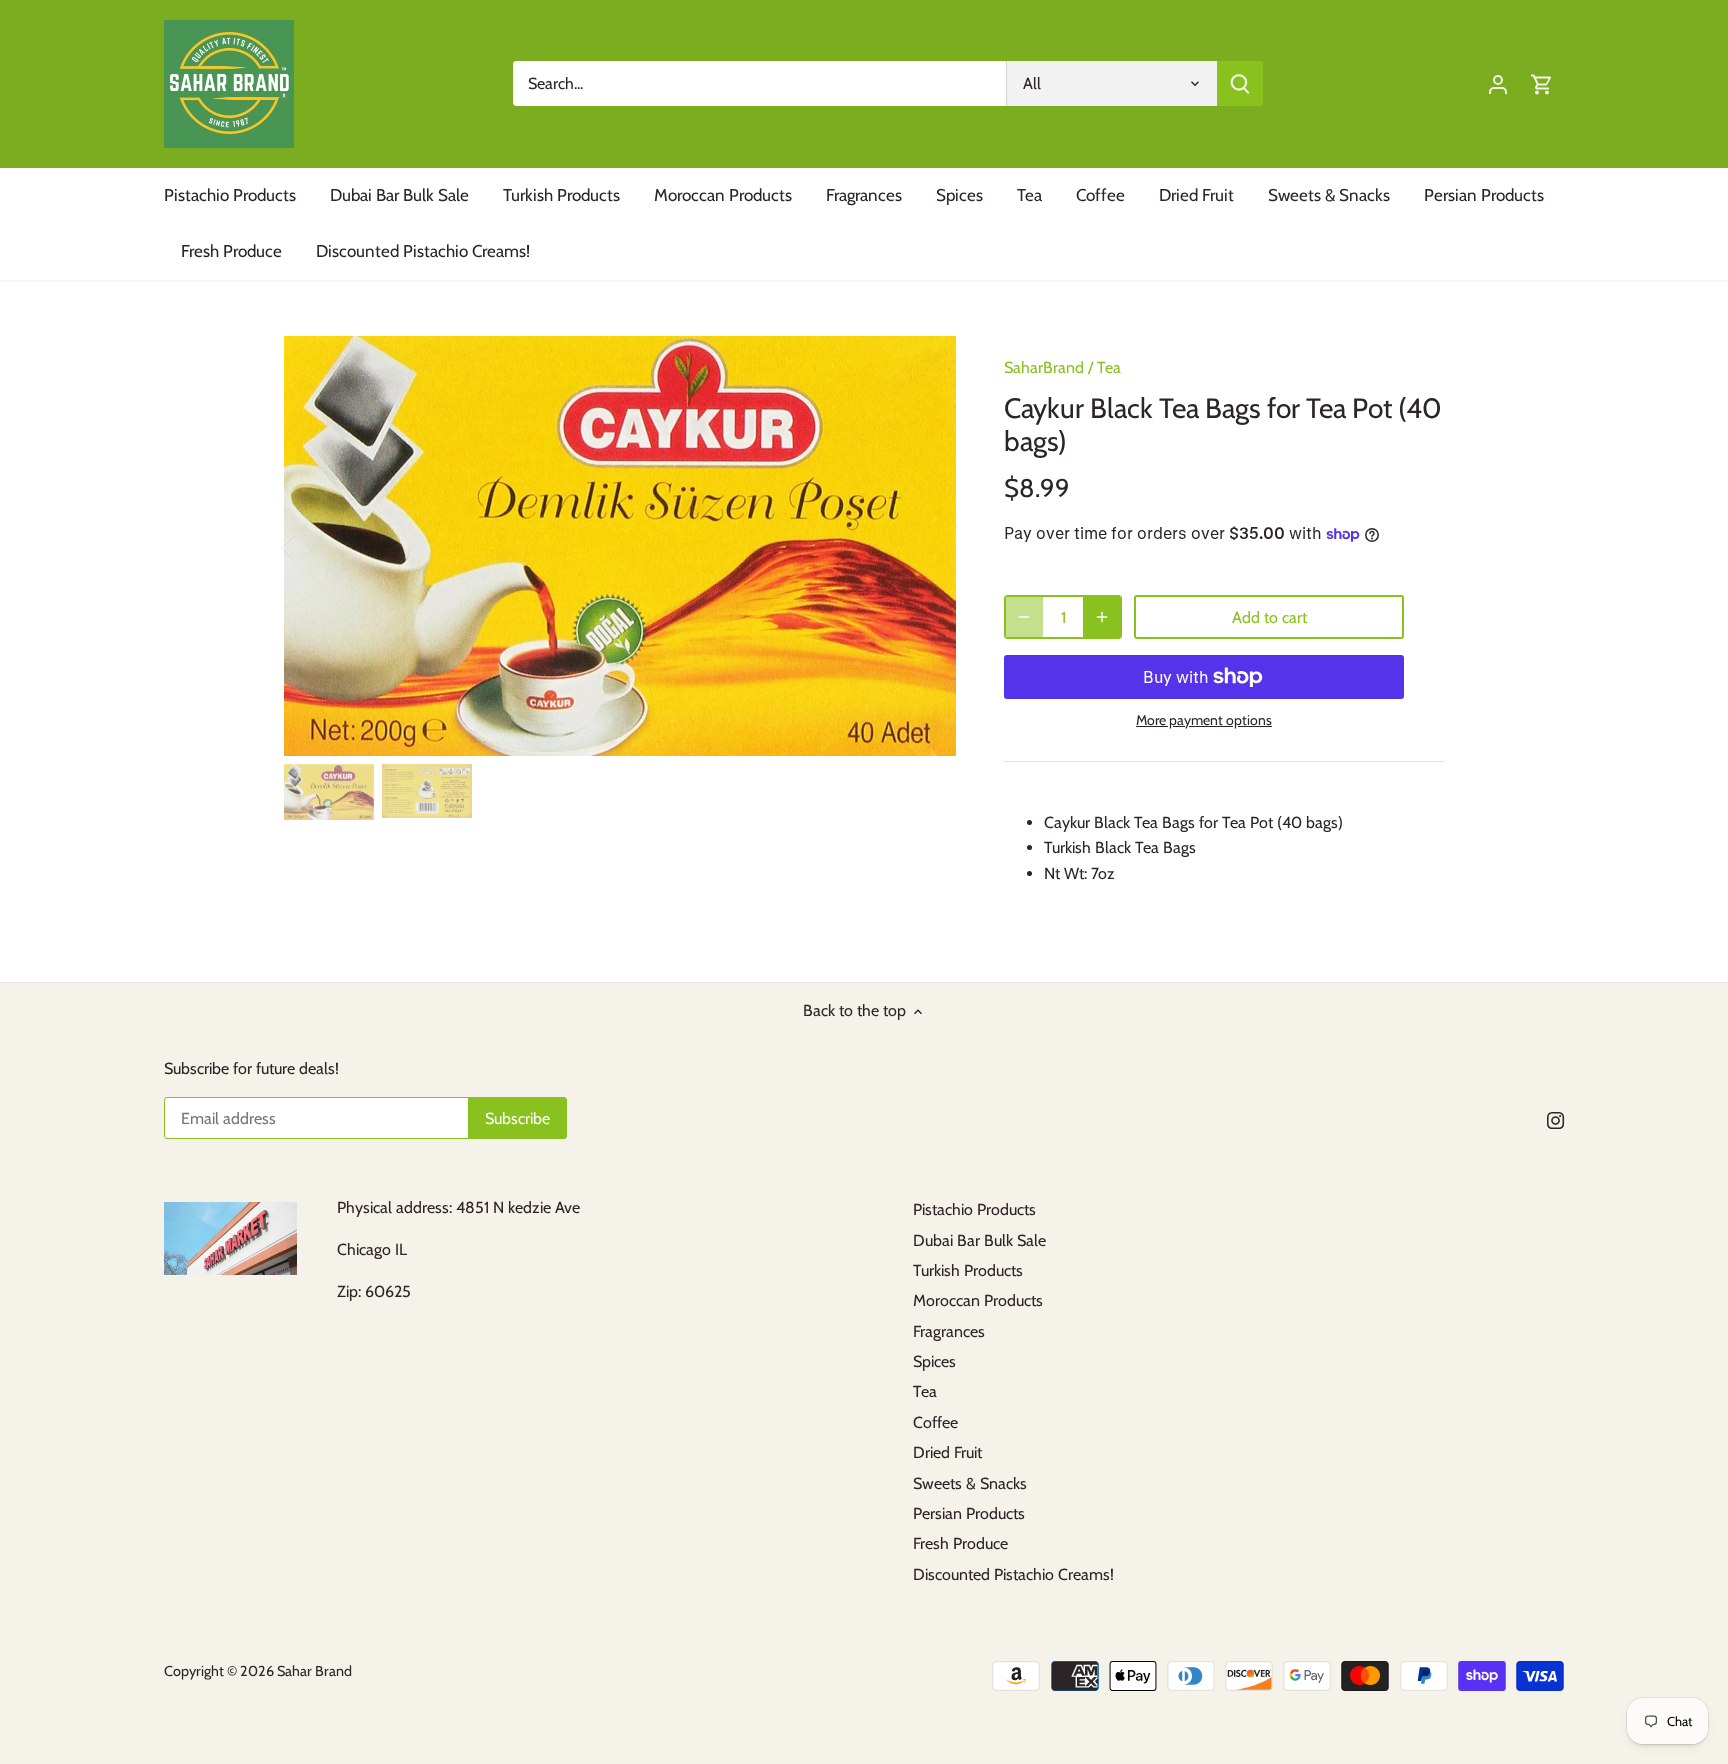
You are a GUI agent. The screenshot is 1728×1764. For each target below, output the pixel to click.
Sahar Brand (314, 1671)
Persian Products (969, 1513)
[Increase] (1102, 617)
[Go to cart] (1542, 83)
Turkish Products (968, 1270)
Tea (1109, 367)
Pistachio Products (974, 1209)
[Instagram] (1555, 1120)
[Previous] (314, 546)
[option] (620, 546)
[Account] (1498, 83)
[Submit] (1240, 83)
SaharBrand (1044, 367)
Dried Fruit (947, 1452)
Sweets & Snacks (970, 1483)
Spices (934, 1361)
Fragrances (949, 1331)
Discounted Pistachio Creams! (1013, 1574)
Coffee (935, 1422)
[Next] (926, 546)
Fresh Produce (960, 1543)
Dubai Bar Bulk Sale (979, 1240)
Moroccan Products (978, 1300)
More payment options (1204, 720)
